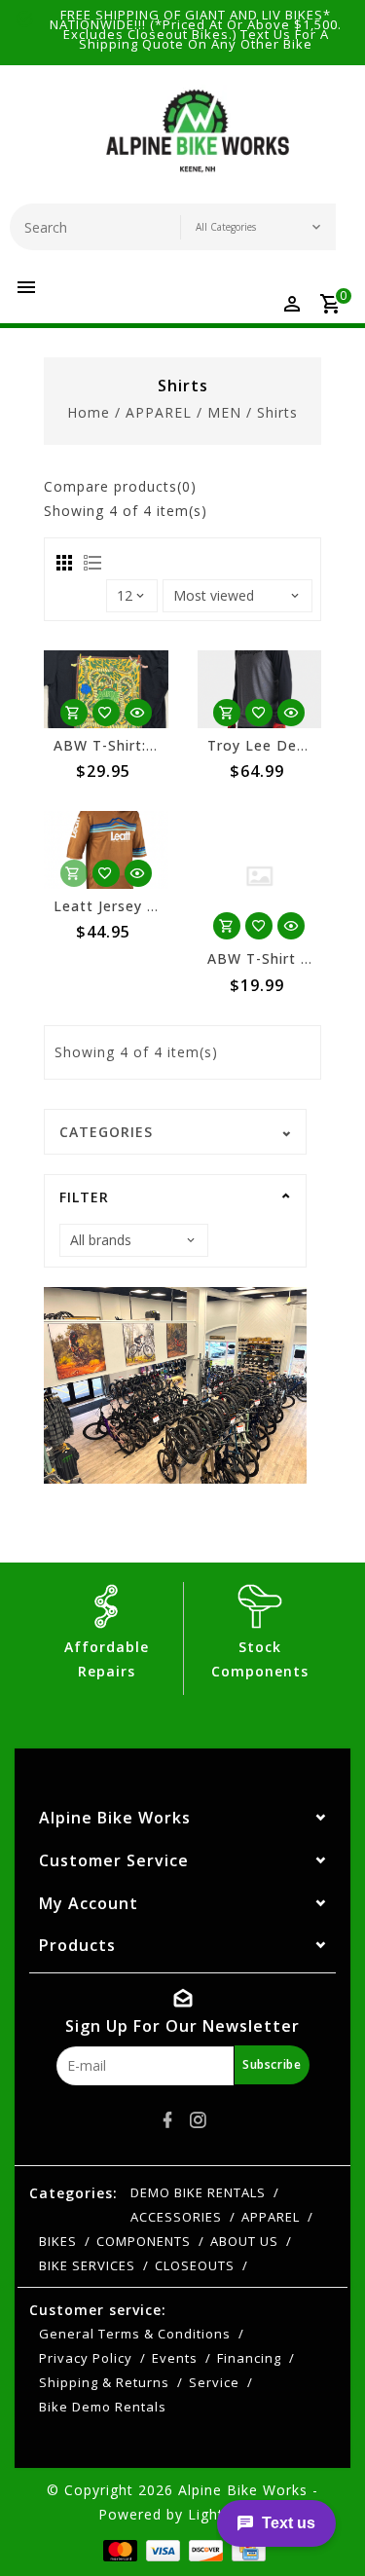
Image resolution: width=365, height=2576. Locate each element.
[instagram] (198, 2120)
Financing (249, 2358)
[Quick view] (138, 713)
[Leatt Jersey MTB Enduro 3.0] (106, 850)
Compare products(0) (120, 486)
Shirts (277, 412)
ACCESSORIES (176, 2217)
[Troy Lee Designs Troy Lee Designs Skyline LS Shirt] (260, 689)
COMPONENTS (144, 2241)
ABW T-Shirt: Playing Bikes (150, 745)
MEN (224, 412)
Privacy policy (86, 2358)
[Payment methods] (118, 2548)
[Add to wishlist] (106, 713)
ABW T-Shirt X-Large (282, 958)
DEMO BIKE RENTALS (198, 2192)
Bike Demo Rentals (103, 2407)
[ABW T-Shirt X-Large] (260, 876)
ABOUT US (244, 2241)
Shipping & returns (104, 2382)
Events (175, 2358)
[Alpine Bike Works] (198, 139)
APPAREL (159, 412)
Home (89, 412)
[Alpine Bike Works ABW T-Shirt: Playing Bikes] (106, 689)
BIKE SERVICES (87, 2265)
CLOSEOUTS (195, 2265)
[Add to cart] (74, 713)
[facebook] (167, 2120)
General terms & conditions (135, 2334)
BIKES (58, 2241)
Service (214, 2382)
